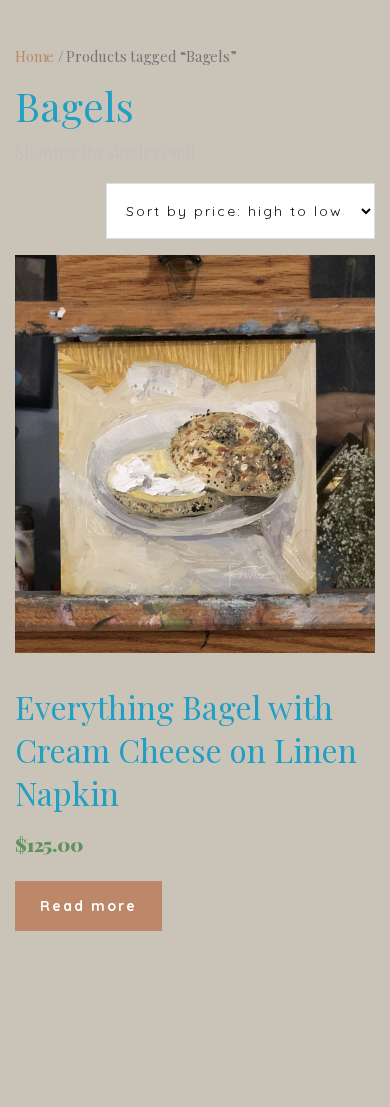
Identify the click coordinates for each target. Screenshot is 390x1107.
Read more (88, 906)
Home (34, 56)
